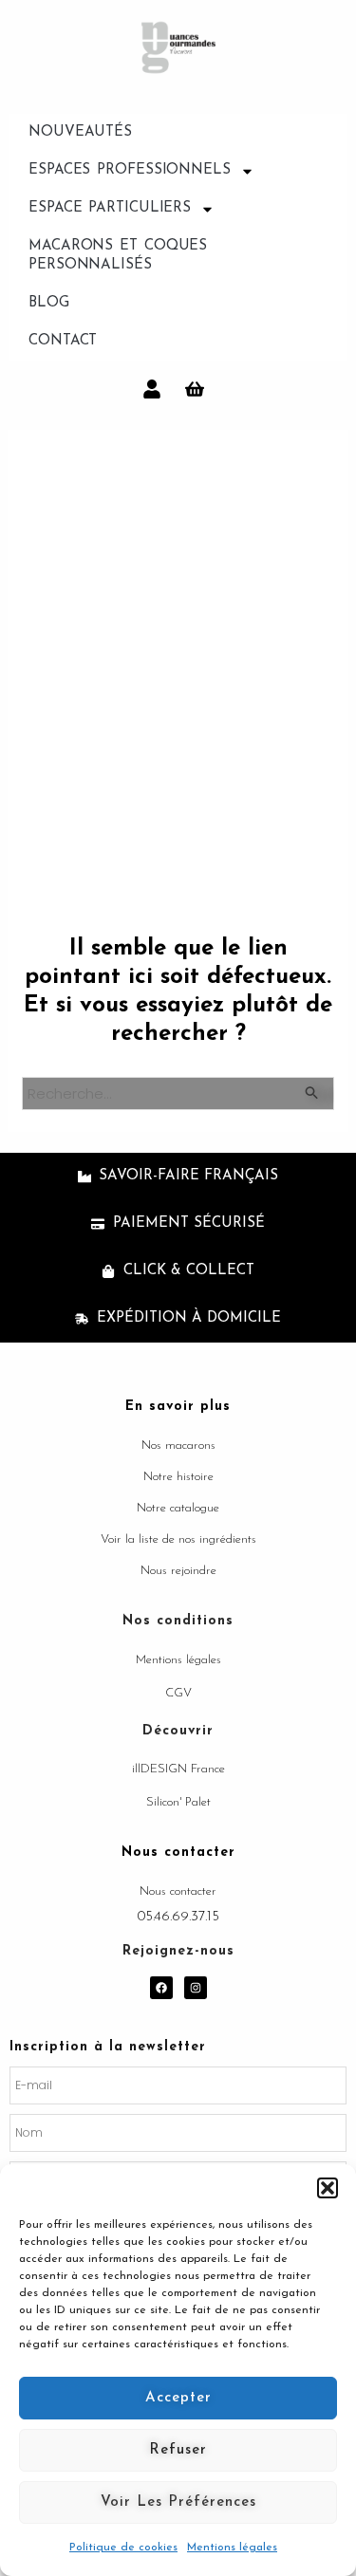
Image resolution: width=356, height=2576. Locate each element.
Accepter (178, 2398)
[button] (328, 2188)
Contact (63, 341)
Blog (49, 303)
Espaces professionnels (130, 170)
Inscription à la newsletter (108, 2047)
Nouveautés (80, 132)
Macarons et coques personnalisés (118, 256)
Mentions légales (232, 2548)
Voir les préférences (178, 2502)
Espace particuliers (110, 208)
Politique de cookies (123, 2548)
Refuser (178, 2450)
